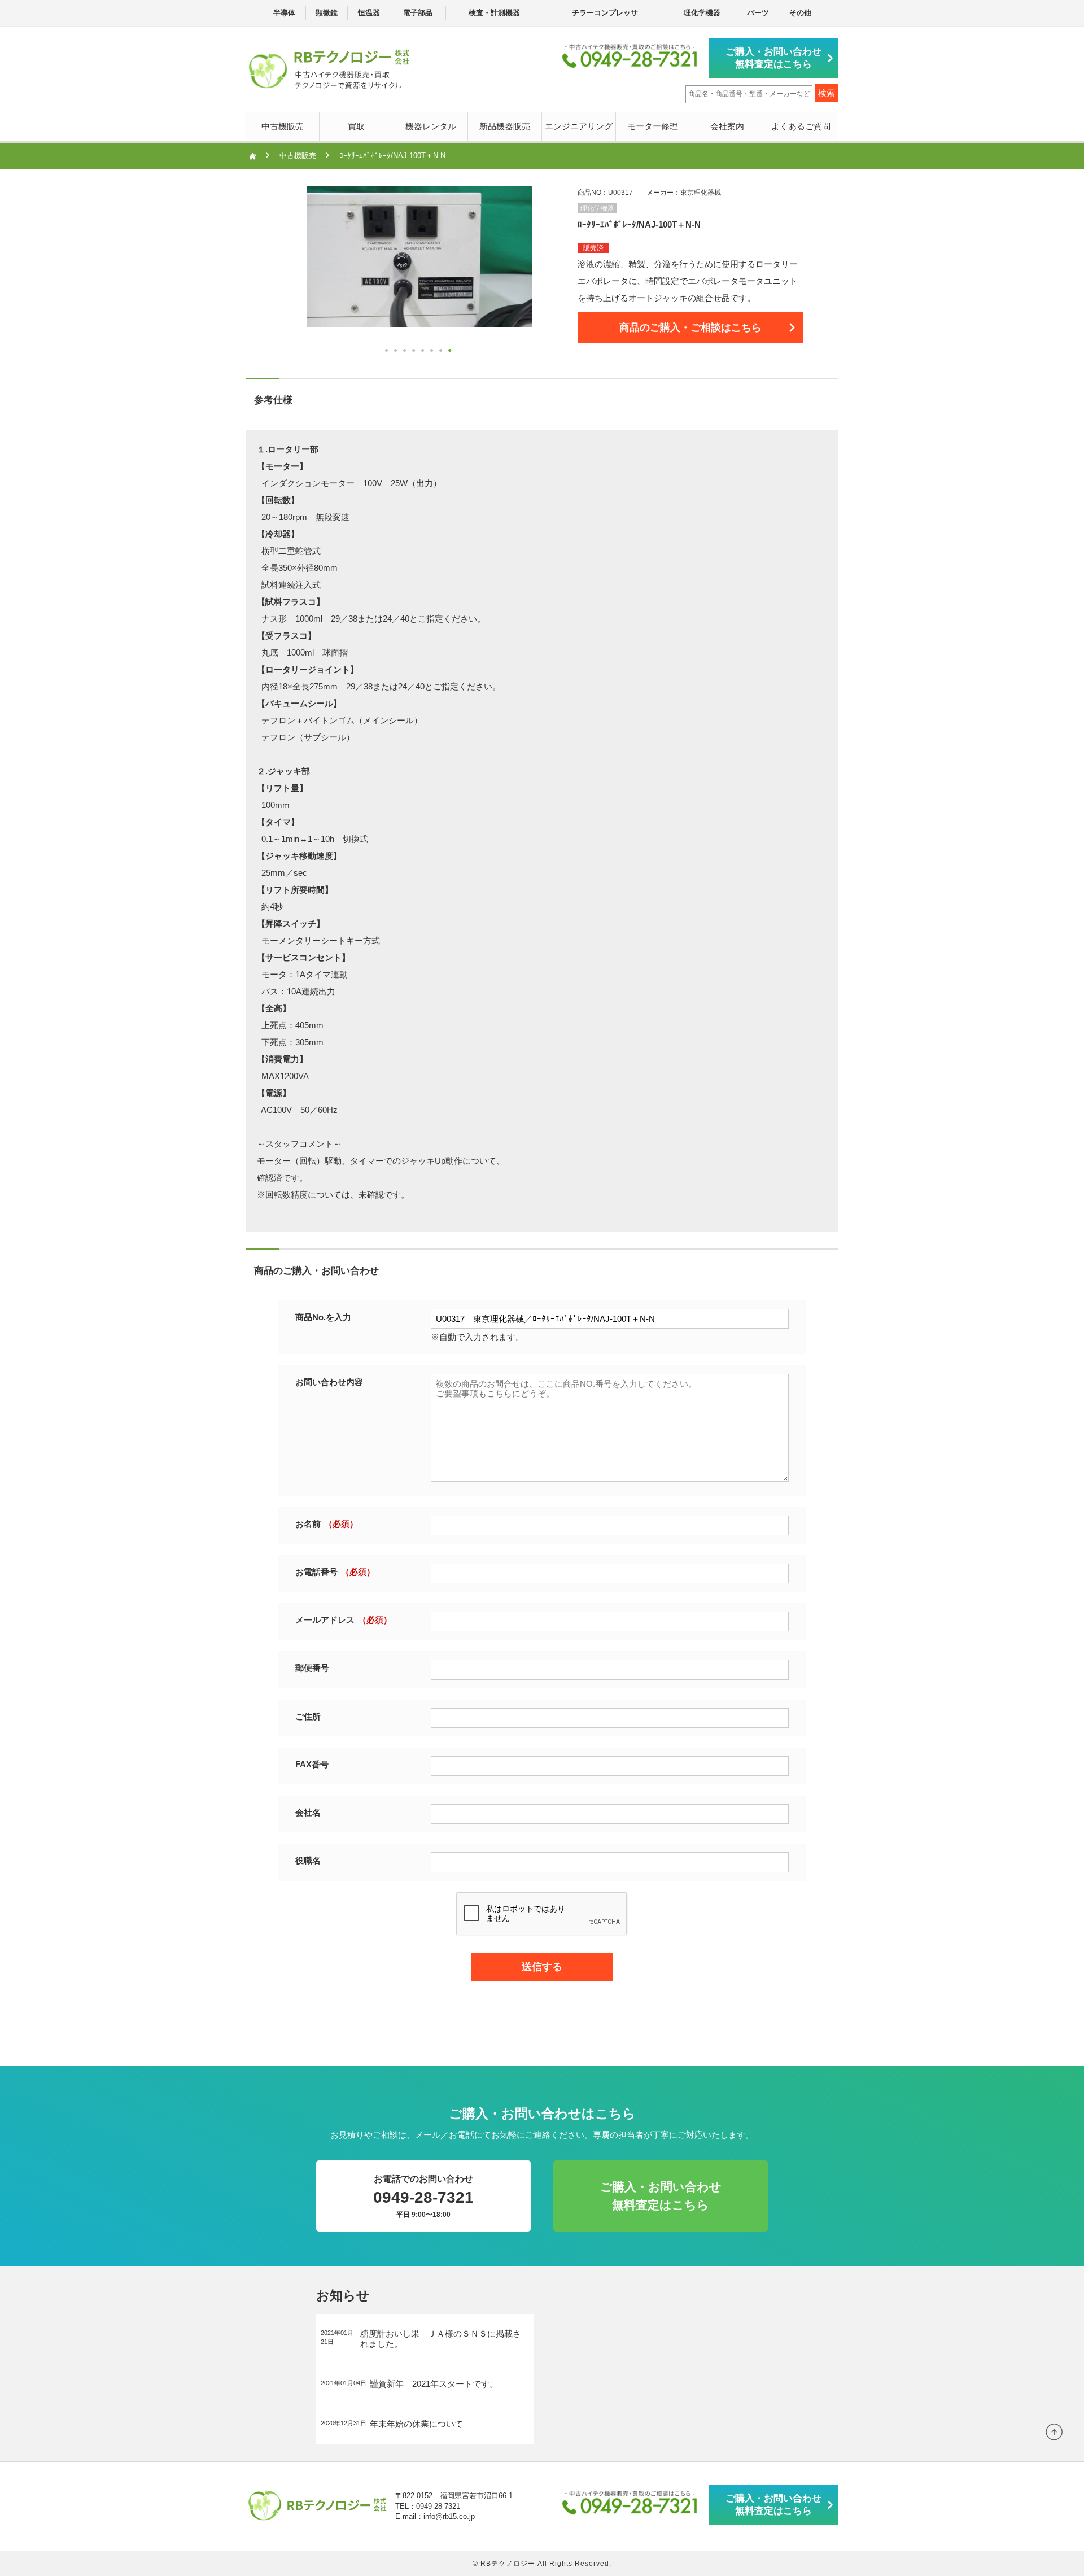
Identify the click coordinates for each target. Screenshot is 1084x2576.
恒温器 (369, 13)
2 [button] (397, 352)
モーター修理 (653, 126)
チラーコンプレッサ (605, 13)
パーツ (758, 13)
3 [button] (406, 352)
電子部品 (418, 13)
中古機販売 (283, 126)
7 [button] (442, 352)
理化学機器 (702, 13)
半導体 (284, 13)
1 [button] (388, 352)
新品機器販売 (505, 126)
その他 (800, 13)
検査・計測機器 (494, 13)
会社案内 (727, 126)
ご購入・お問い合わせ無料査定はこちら (773, 58)
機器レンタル (431, 126)
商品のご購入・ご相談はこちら (690, 328)
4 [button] (415, 352)
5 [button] (424, 352)
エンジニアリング (579, 126)
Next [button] (284, 273)
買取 (356, 126)
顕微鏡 (327, 13)
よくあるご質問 (801, 126)
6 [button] (433, 352)
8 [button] (451, 352)
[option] (419, 256)
